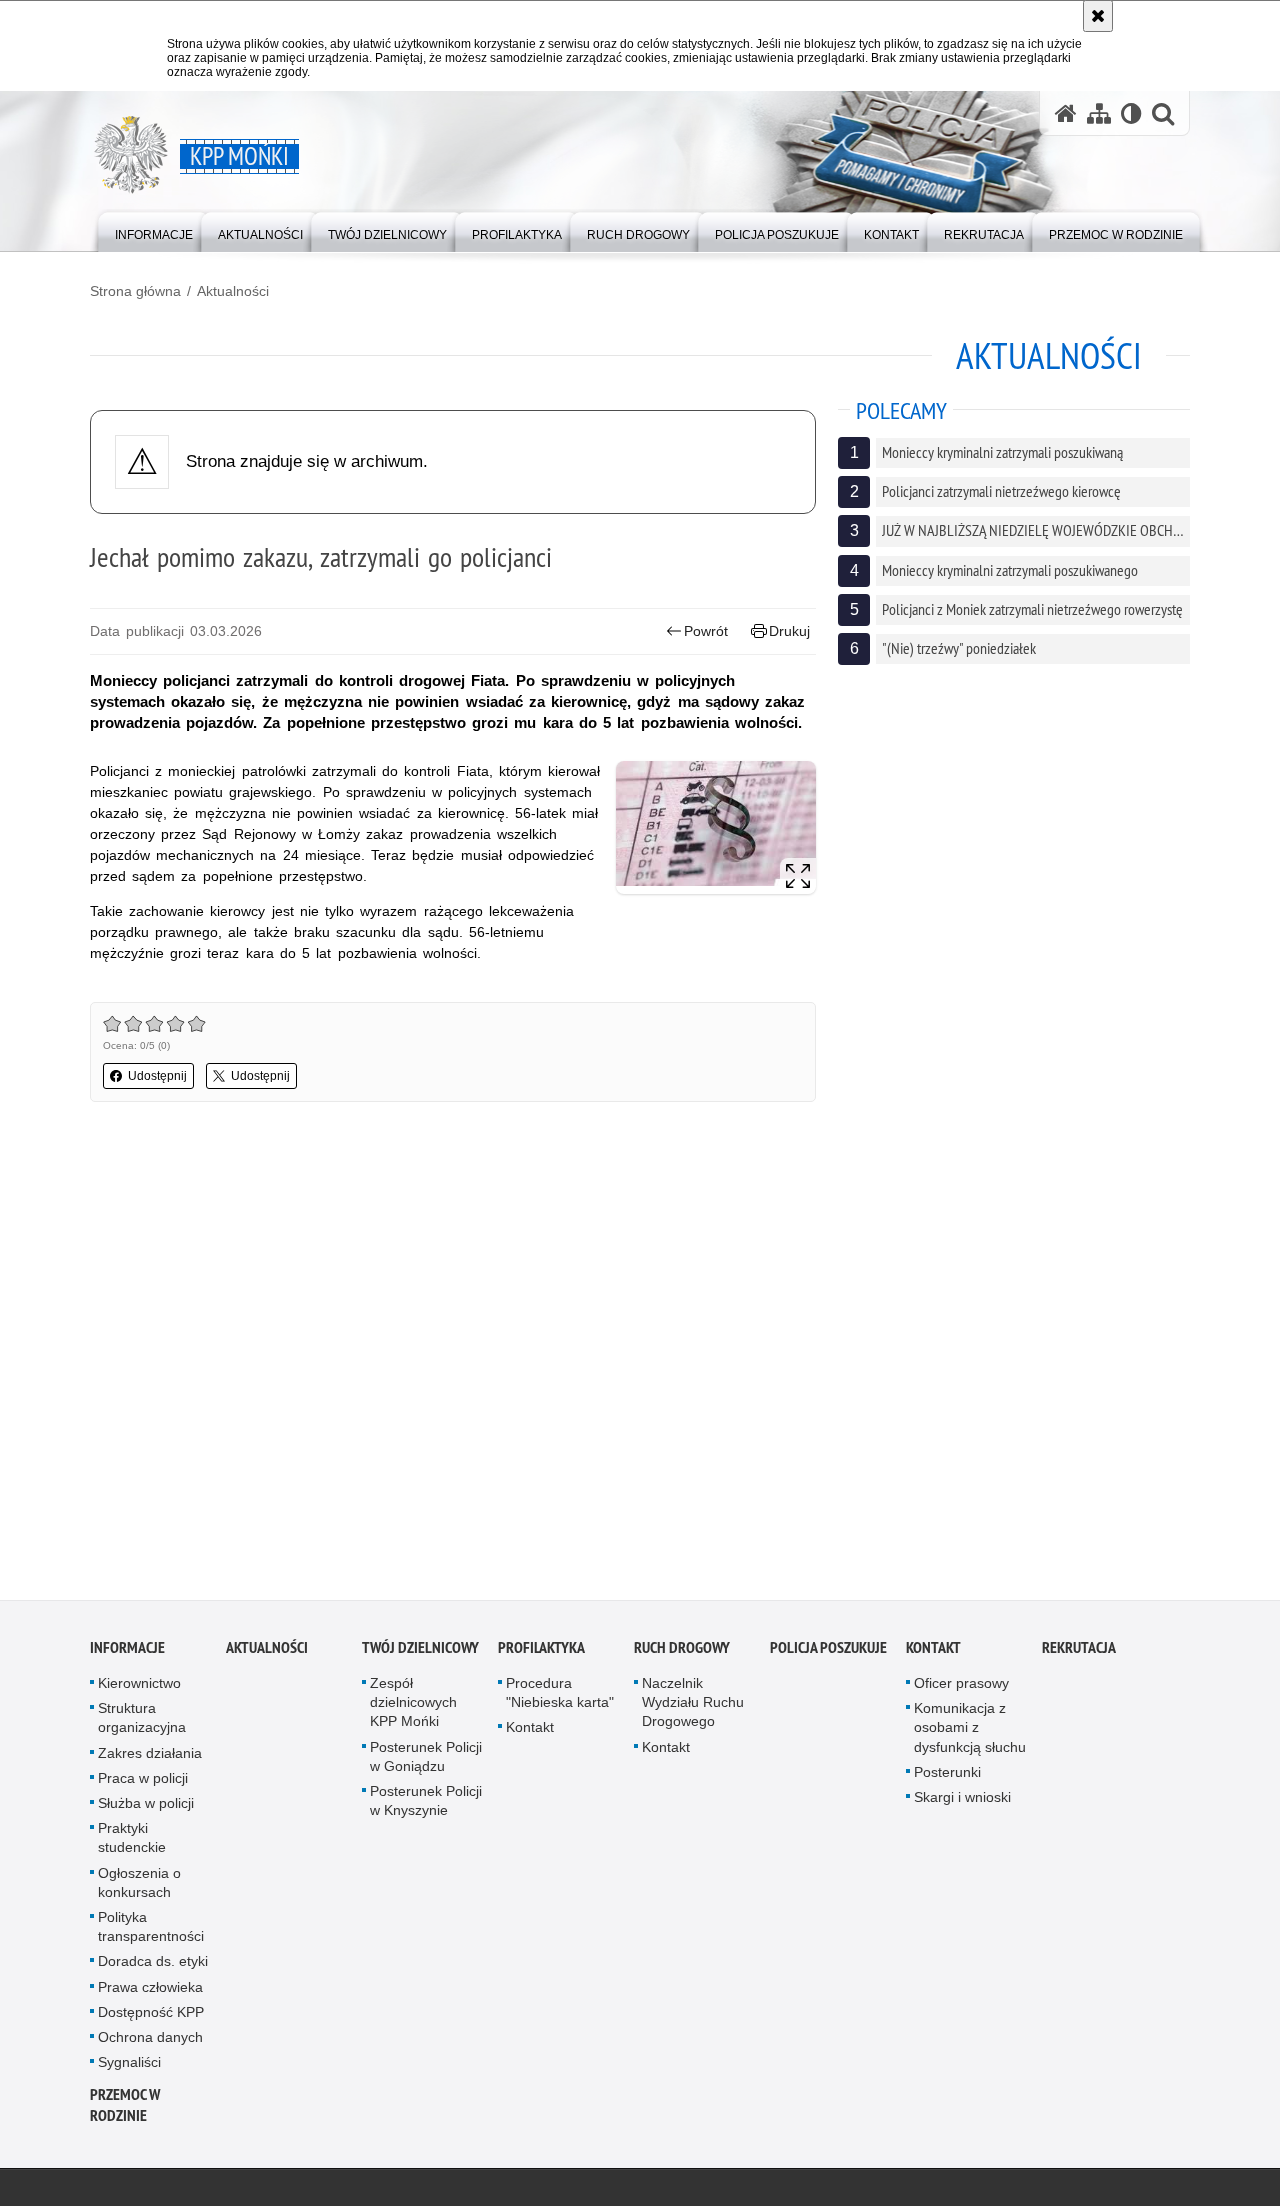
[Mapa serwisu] (1099, 113)
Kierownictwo (139, 1690)
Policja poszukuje (828, 1654)
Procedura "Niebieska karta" (560, 1699)
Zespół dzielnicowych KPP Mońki (413, 1709)
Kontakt (530, 1734)
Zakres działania (150, 1759)
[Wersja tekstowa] (1131, 113)
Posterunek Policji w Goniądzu (426, 1762)
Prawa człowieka (150, 1993)
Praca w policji (143, 1784)
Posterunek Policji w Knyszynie (426, 1807)
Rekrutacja (1079, 1654)
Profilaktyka (541, 1654)
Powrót (706, 631)
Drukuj (789, 631)
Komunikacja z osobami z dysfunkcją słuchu (970, 1734)
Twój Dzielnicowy (420, 1654)
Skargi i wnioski (962, 1804)
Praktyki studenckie (132, 1844)
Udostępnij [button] (157, 1076)
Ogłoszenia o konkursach (139, 1888)
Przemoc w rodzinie (125, 2112)
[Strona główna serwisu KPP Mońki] (1066, 113)
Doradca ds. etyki (153, 1968)
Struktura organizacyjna (142, 1724)
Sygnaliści (129, 2069)
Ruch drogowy (682, 1654)
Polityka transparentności (151, 1933)
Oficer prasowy (961, 1690)
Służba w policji (146, 1810)
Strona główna (135, 291)
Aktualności (233, 291)
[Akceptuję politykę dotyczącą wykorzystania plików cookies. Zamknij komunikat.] (1098, 16)
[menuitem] (154, 230)
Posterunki (947, 1778)
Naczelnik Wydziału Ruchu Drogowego (693, 1709)
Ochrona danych (150, 2044)
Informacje (127, 1654)
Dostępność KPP (151, 2018)
